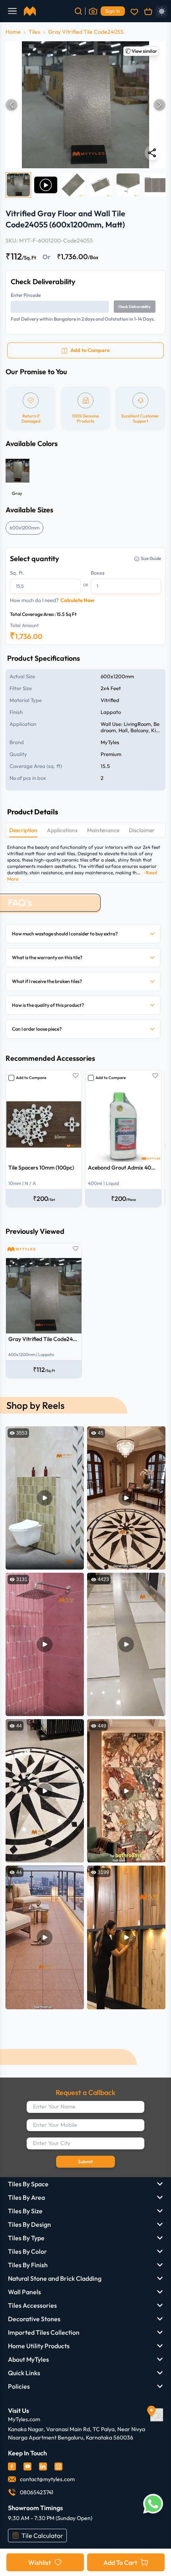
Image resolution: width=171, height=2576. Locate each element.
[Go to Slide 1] (18, 185)
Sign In (113, 11)
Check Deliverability (134, 307)
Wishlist (40, 2563)
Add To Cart (120, 2563)
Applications (62, 830)
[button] (85, 105)
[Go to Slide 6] (155, 185)
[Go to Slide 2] (46, 185)
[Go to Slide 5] (128, 185)
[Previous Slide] (12, 105)
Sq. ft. (17, 573)
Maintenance (103, 830)
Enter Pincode (26, 295)
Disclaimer (142, 830)
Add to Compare (31, 1078)
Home (13, 32)
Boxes (98, 573)
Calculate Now (77, 600)
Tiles (34, 32)
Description (23, 830)
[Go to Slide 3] (73, 185)
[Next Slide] (159, 105)
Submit (85, 2161)
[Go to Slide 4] (101, 185)
